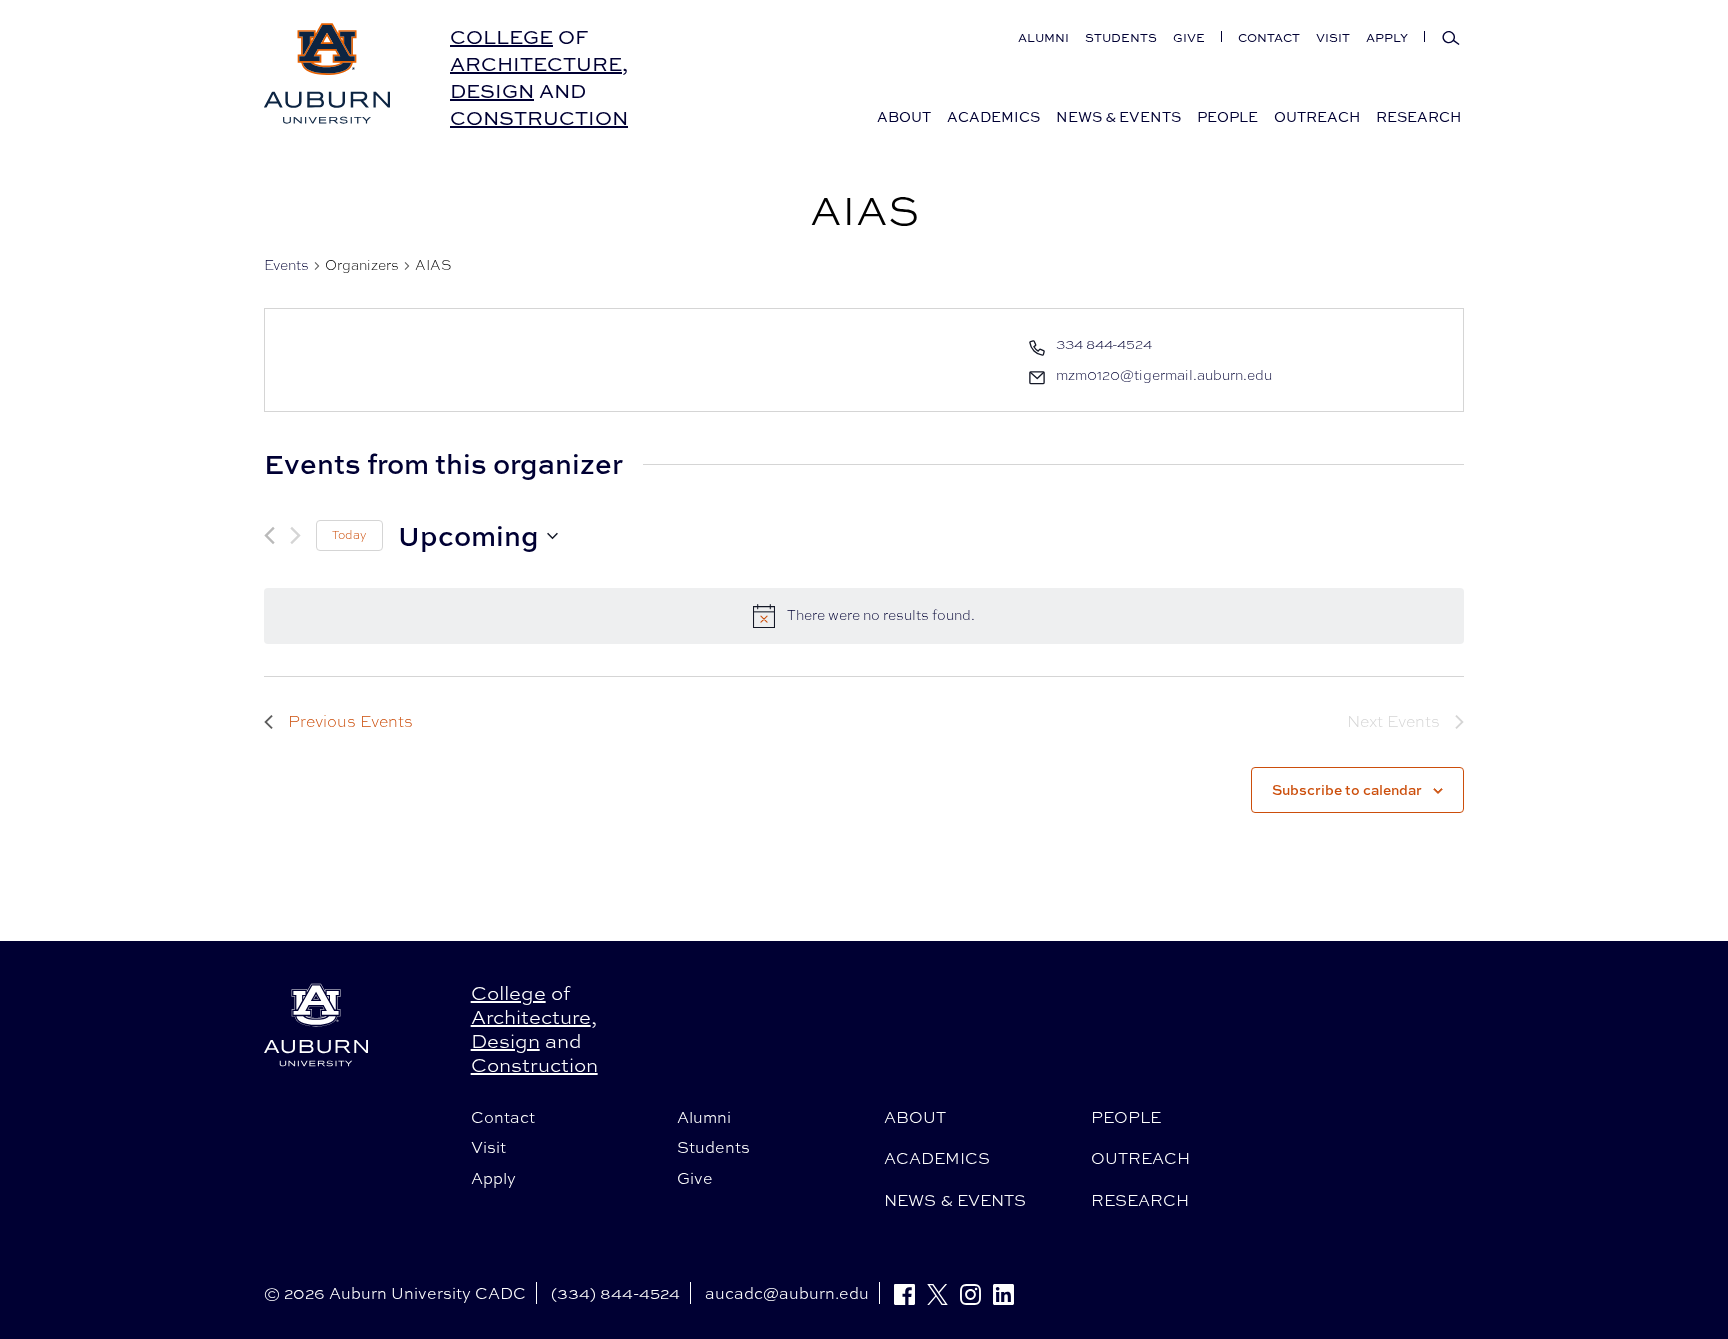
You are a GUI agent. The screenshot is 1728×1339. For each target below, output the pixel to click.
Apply (1387, 37)
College (501, 36)
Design (492, 90)
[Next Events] (295, 535)
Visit (1333, 37)
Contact (1269, 37)
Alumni (1043, 37)
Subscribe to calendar (1347, 789)
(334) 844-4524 (615, 1293)
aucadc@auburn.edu (787, 1293)
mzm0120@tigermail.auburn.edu (1164, 375)
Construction (539, 117)
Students (1121, 37)
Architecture (536, 63)
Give (1189, 37)
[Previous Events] (269, 535)
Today (349, 535)
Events (286, 265)
